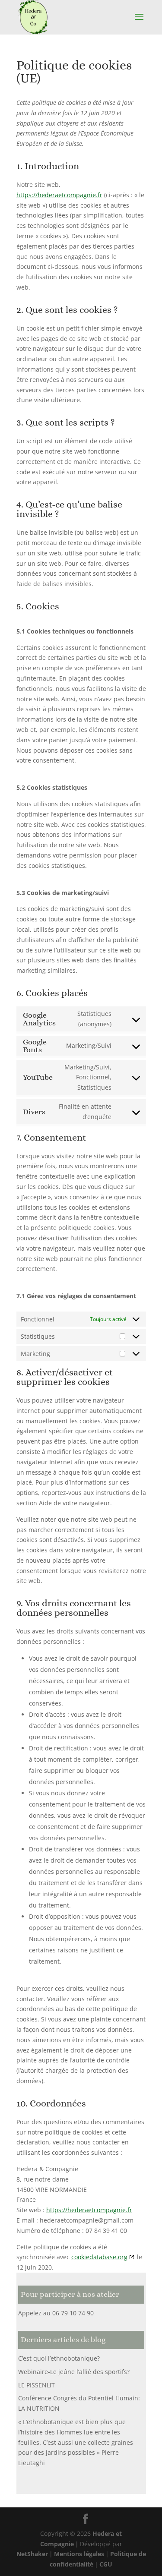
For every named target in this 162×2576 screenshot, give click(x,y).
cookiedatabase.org (99, 2257)
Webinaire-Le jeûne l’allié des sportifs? (74, 2372)
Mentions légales (79, 2554)
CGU (106, 2564)
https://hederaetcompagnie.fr (59, 195)
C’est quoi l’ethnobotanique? (59, 2358)
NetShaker (32, 2554)
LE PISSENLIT (37, 2385)
